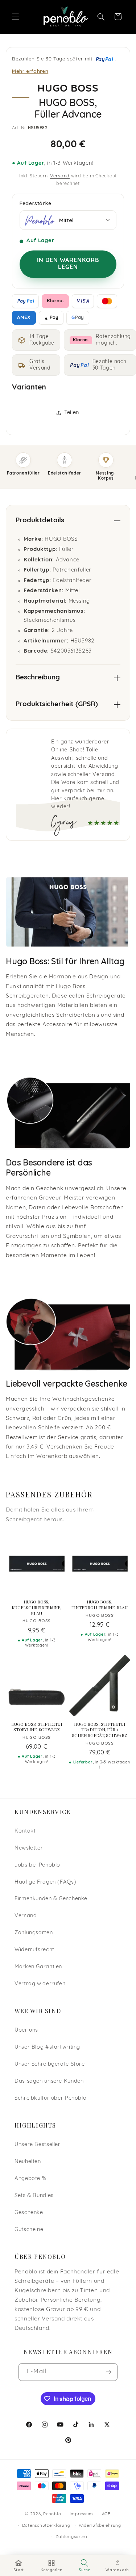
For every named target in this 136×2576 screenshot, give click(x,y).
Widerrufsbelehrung (100, 2526)
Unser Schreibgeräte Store (50, 2064)
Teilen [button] (72, 413)
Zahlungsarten (34, 1933)
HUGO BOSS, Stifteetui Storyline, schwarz (37, 1727)
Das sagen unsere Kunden (49, 2081)
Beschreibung (38, 678)
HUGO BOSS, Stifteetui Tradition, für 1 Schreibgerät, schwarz (99, 1730)
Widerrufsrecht (34, 1950)
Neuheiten (28, 2162)
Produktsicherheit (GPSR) (57, 705)
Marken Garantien (38, 1967)
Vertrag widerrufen (40, 1984)
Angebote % (30, 2179)
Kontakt (25, 1831)
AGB (106, 2514)
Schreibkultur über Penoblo (50, 2098)
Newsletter (29, 1848)
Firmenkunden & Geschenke (51, 1899)
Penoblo (52, 2514)
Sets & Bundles (34, 2196)
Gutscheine (29, 2230)
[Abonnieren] (108, 2372)
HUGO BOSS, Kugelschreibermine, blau (36, 1607)
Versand (60, 176)
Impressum (82, 2514)
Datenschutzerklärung (46, 2526)
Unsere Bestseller (38, 2145)
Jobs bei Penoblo (37, 1865)
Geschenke (29, 2213)
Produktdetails (40, 521)
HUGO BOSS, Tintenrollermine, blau (100, 1605)
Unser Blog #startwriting (47, 2047)
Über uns (26, 2030)
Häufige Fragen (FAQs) (45, 1882)
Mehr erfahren (30, 71)
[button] (15, 17)
